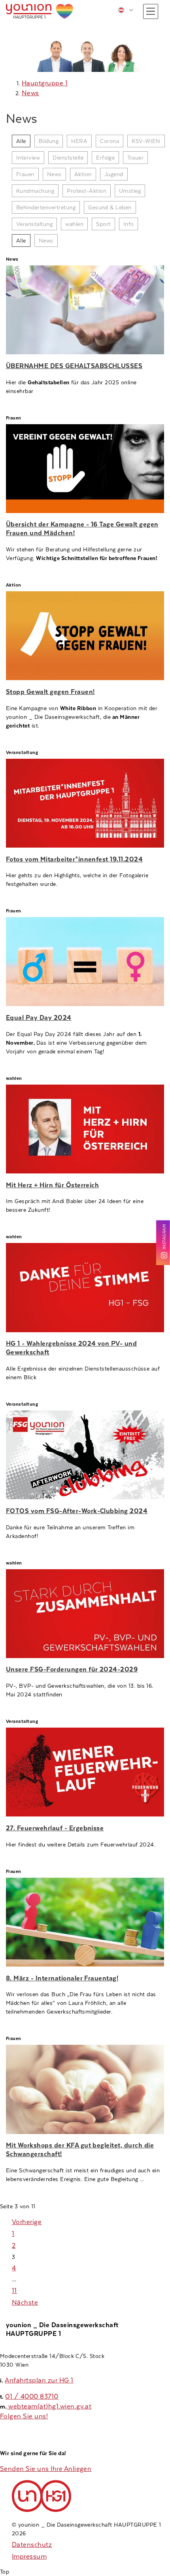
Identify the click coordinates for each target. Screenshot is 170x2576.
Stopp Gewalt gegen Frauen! (50, 692)
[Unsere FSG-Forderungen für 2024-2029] (85, 1614)
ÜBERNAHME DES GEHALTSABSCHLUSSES (74, 366)
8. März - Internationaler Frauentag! (62, 1978)
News (30, 93)
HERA (79, 141)
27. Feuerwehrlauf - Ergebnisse (55, 1828)
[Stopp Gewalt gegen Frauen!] (85, 636)
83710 (49, 2396)
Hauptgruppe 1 (45, 83)
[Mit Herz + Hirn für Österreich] (85, 1129)
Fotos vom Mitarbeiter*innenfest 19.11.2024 (74, 859)
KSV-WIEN (146, 141)
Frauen (25, 174)
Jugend (114, 174)
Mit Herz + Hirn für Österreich (52, 1185)
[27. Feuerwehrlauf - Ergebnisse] (85, 1772)
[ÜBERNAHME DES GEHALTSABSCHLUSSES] (85, 310)
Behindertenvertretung (46, 207)
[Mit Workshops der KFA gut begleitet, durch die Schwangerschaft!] (85, 2089)
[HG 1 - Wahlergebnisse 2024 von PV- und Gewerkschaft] (85, 1287)
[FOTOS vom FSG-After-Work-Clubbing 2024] (85, 1455)
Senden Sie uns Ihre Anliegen (46, 2469)
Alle (21, 141)
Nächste (25, 2302)
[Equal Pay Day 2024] (85, 962)
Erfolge (105, 158)
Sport (103, 224)
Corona (110, 141)
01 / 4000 (23, 2396)
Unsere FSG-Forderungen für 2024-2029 (72, 1669)
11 (14, 2291)
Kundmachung (35, 191)
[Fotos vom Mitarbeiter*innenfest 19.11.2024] (85, 803)
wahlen (74, 224)
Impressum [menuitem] (29, 2556)
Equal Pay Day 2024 (39, 1018)
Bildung (49, 141)
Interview (28, 158)
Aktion (83, 174)
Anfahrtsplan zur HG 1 (39, 2380)
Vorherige (27, 2222)
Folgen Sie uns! (24, 2416)
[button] (151, 11)
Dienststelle (68, 158)
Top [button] (5, 2572)
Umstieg (130, 191)
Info (129, 224)
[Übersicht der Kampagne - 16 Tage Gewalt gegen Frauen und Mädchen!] (85, 469)
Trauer (135, 158)
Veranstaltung (34, 224)
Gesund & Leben (110, 207)
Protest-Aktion (87, 191)
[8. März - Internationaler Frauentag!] (85, 1922)
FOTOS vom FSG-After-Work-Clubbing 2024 (77, 1511)
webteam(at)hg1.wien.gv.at (49, 2406)
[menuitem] (126, 10)
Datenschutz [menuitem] (32, 2545)
